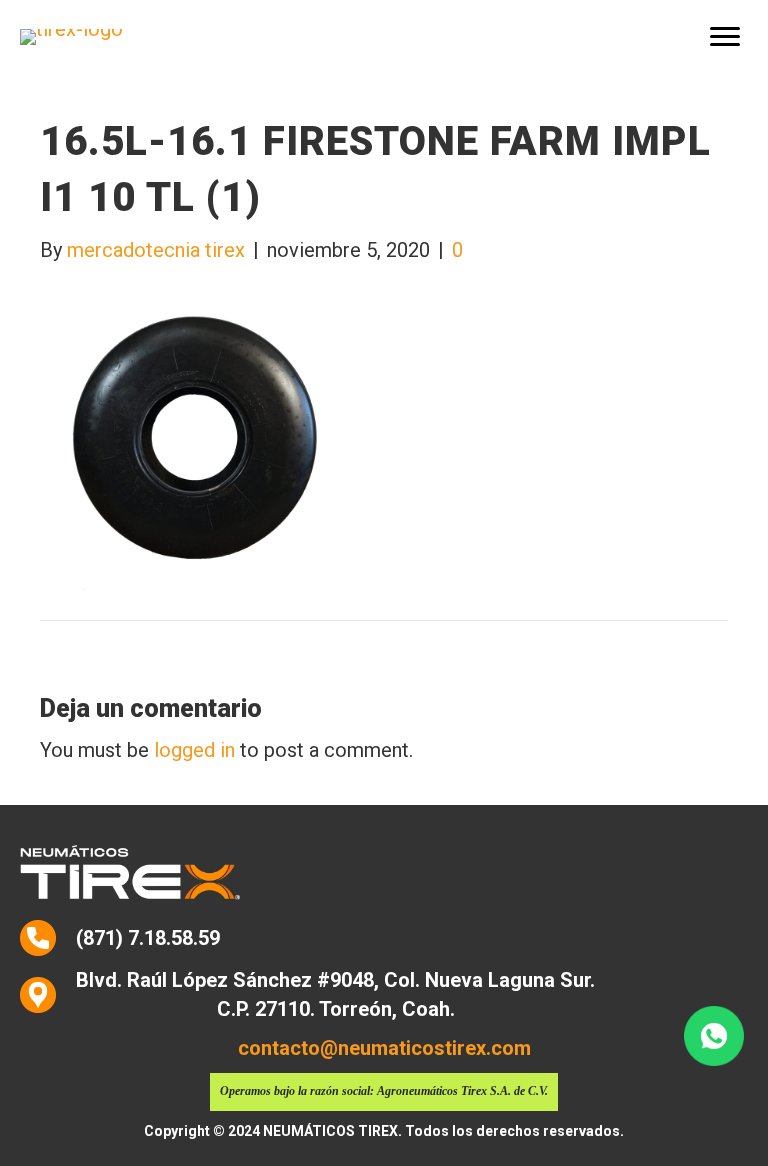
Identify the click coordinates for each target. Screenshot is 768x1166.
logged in (194, 750)
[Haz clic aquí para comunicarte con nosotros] (714, 1036)
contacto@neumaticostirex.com (384, 1048)
